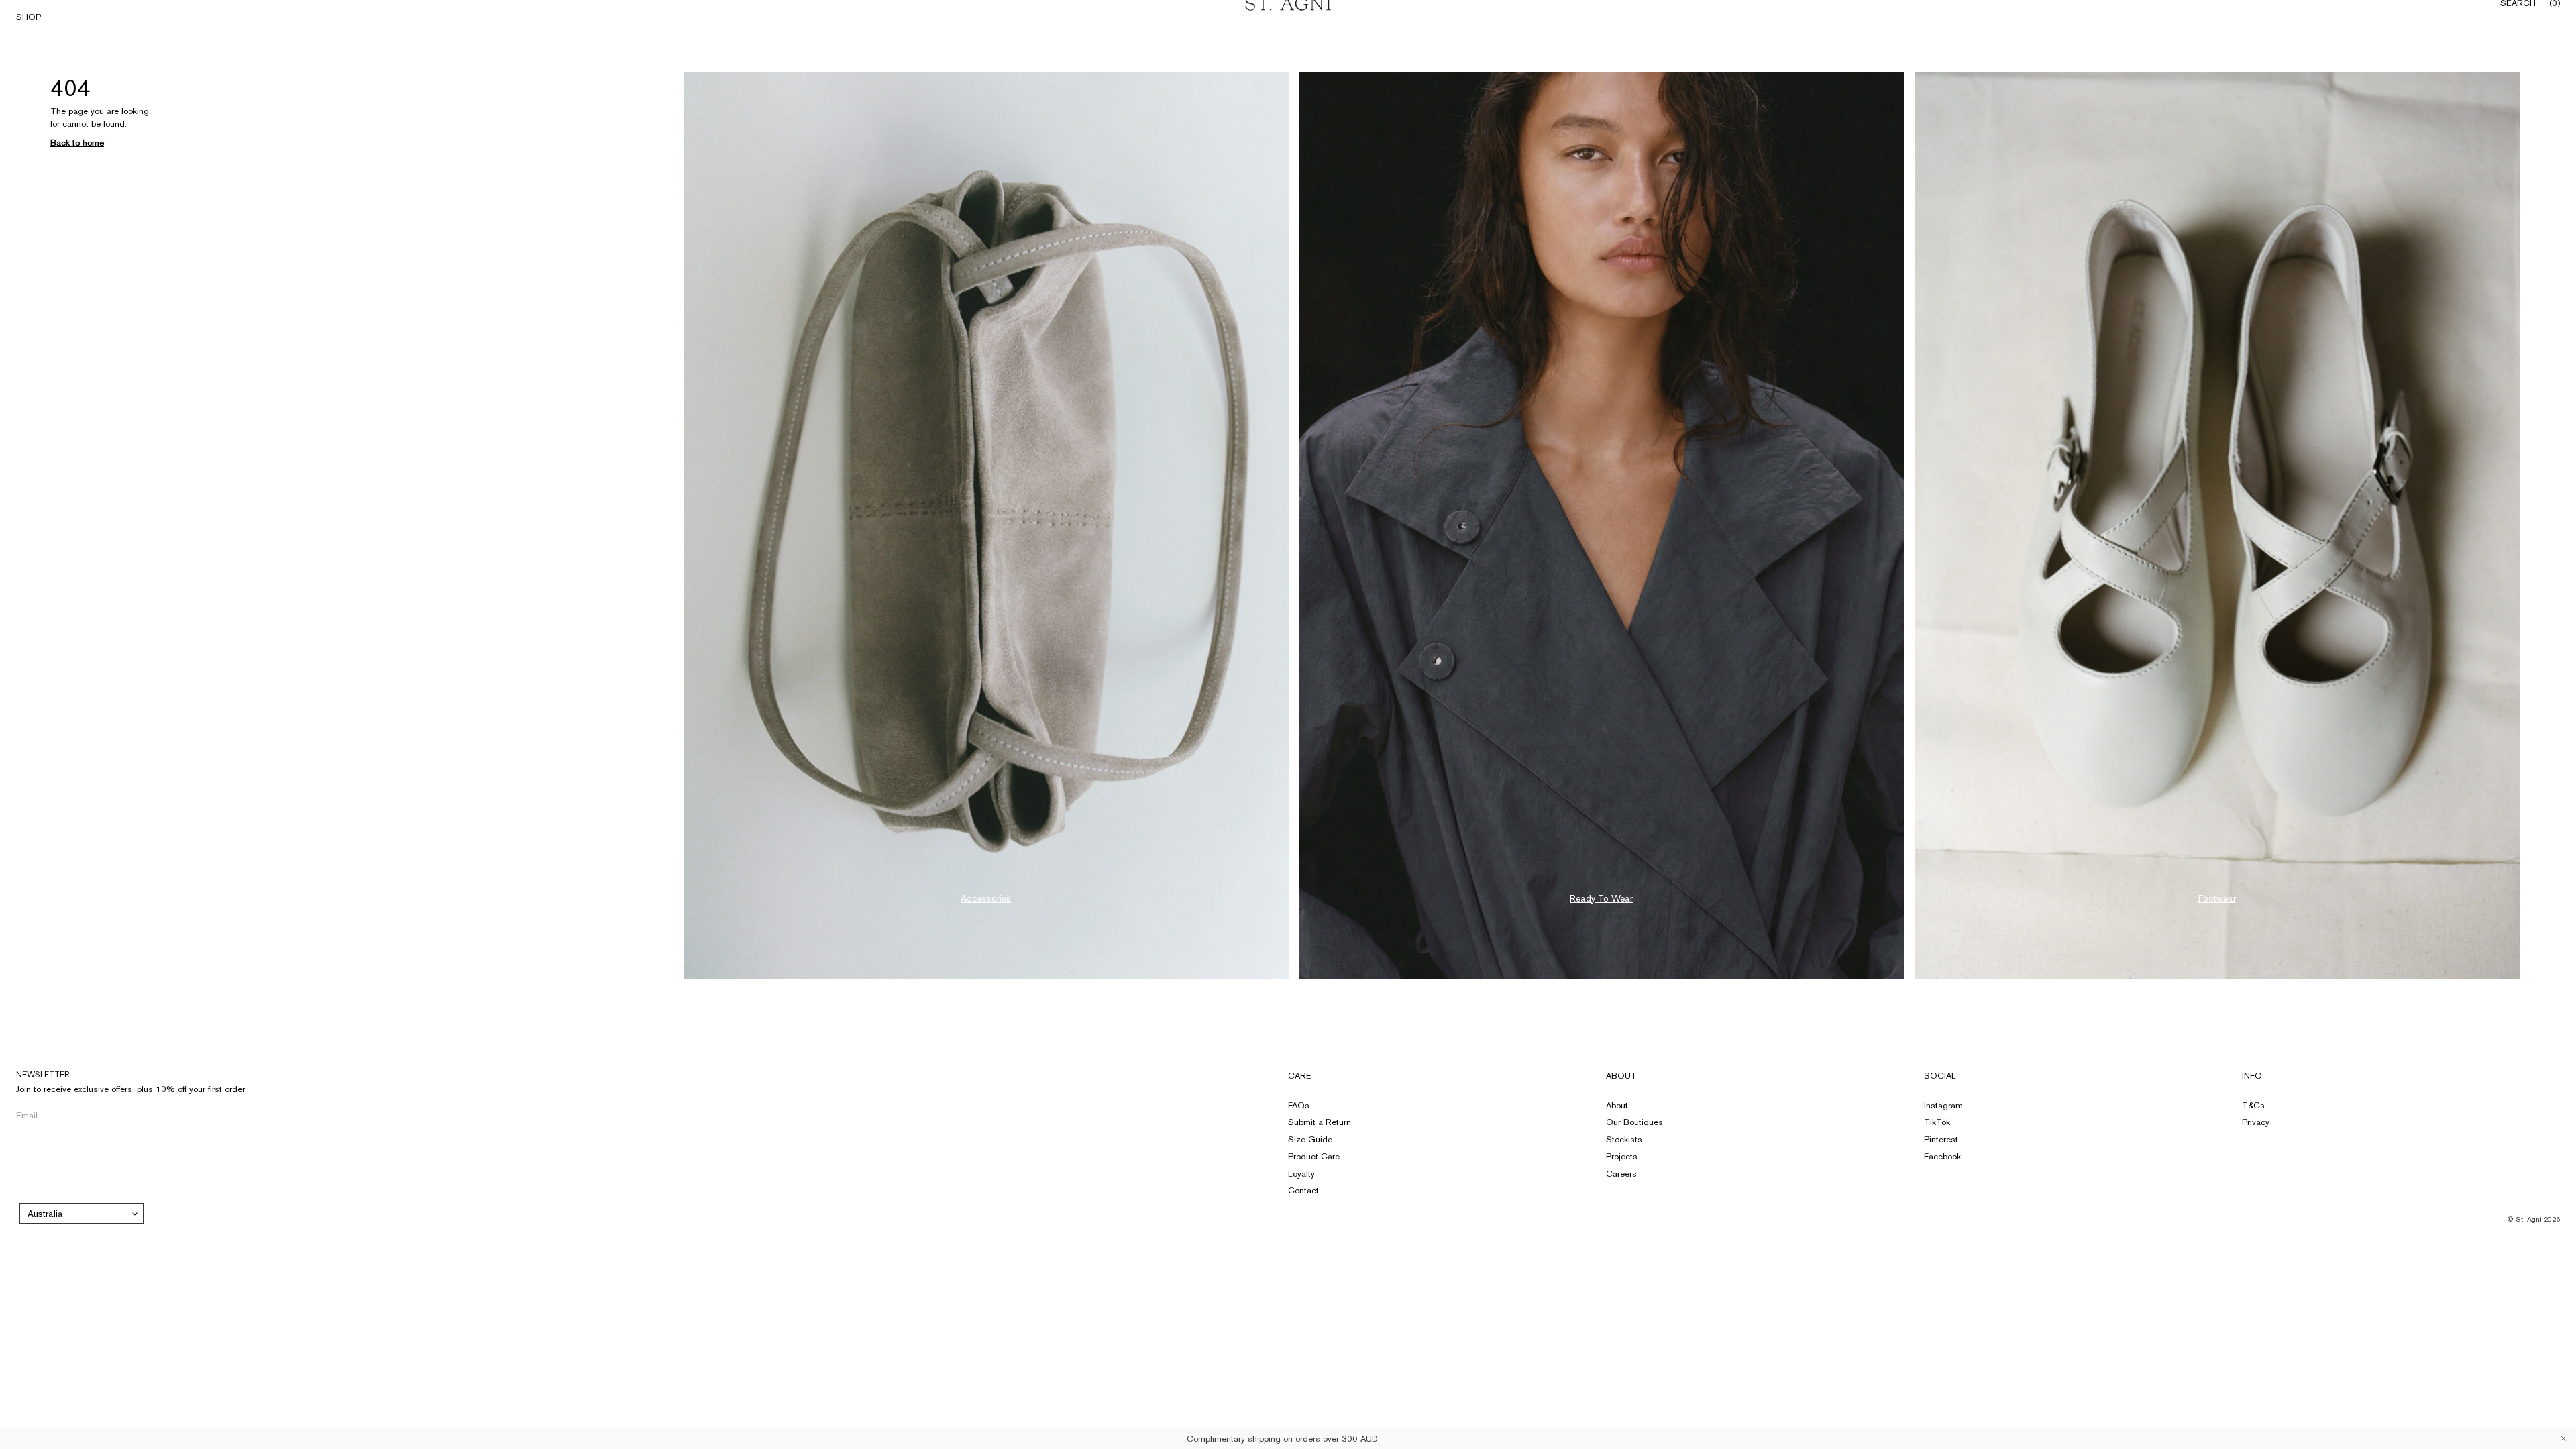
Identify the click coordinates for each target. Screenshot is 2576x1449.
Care (1300, 1076)
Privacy (2256, 1122)
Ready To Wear (1601, 898)
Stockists (1624, 1139)
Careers (1621, 1174)
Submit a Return (1320, 1122)
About (1621, 1076)
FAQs (1299, 1105)
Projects (1622, 1156)
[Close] (2563, 1438)
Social (1940, 1076)
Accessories (986, 898)
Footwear (2217, 898)
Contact (1303, 1190)
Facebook (1942, 1156)
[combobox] (82, 1214)
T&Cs (2253, 1105)
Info (2252, 1076)
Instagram (1943, 1105)
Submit (224, 1115)
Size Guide (1310, 1139)
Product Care (1314, 1156)
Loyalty (1301, 1174)
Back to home (77, 143)
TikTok (1937, 1122)
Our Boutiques (1634, 1122)
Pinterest (1941, 1139)
